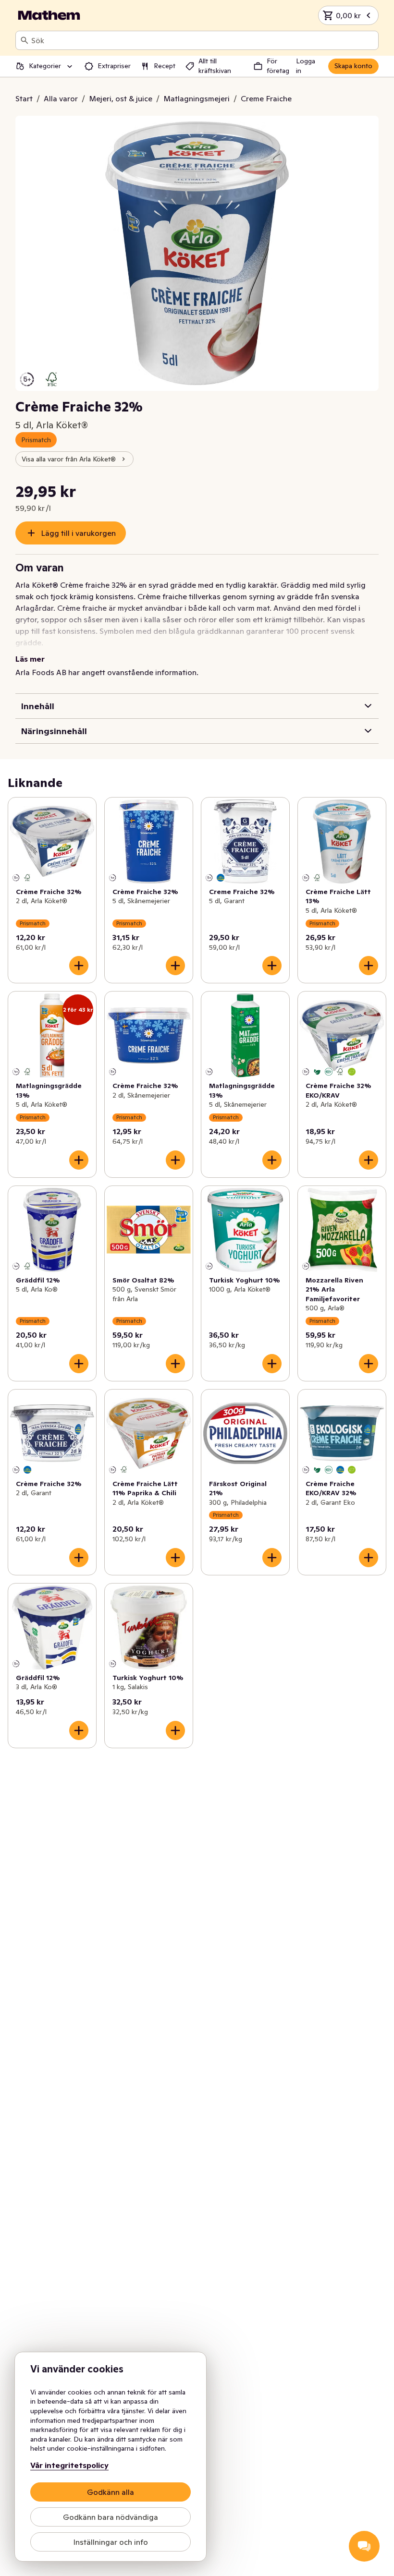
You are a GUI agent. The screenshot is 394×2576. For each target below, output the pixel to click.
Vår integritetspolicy (69, 2465)
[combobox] (203, 40)
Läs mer (30, 659)
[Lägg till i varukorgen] (79, 966)
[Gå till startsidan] (49, 15)
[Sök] (25, 40)
